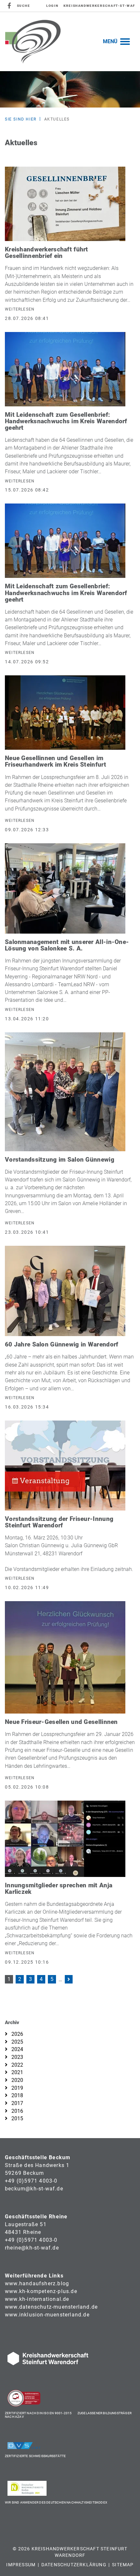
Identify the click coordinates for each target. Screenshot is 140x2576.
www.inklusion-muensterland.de (47, 2315)
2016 (17, 2111)
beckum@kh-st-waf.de (34, 2189)
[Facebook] (10, 6)
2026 (17, 2034)
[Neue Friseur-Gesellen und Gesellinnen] (65, 1657)
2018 (17, 2095)
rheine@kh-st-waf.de (32, 2248)
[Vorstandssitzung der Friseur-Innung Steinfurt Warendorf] (65, 1465)
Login (52, 6)
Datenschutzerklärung (74, 2565)
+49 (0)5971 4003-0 (31, 2181)
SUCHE (24, 6)
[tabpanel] (70, 89)
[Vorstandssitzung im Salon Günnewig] (65, 1091)
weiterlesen (20, 309)
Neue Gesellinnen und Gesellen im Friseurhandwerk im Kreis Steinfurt (56, 761)
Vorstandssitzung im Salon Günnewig (60, 1160)
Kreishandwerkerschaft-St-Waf (99, 6)
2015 (17, 2118)
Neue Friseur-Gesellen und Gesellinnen (61, 1722)
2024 (17, 2049)
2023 (17, 2057)
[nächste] (69, 1979)
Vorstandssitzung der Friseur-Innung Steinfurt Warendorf (59, 1522)
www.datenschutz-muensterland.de (51, 2307)
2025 (17, 2042)
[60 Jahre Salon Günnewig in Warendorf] (65, 1291)
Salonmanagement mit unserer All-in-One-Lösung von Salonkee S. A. (67, 945)
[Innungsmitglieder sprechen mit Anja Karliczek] (65, 1838)
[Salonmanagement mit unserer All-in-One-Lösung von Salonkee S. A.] (65, 888)
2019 (17, 2088)
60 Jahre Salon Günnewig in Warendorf (62, 1344)
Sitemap (123, 2565)
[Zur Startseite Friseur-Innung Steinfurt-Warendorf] (33, 41)
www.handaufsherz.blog (37, 2283)
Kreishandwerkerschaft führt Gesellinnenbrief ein (47, 253)
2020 (17, 2080)
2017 (17, 2103)
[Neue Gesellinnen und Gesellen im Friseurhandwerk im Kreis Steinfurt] (65, 712)
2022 (17, 2065)
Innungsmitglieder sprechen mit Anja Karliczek (59, 1888)
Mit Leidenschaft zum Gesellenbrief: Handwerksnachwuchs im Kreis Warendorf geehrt (66, 421)
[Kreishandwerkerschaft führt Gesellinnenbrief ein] (65, 204)
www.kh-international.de (37, 2299)
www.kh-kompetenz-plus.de (41, 2291)
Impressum (21, 2565)
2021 (17, 2072)
